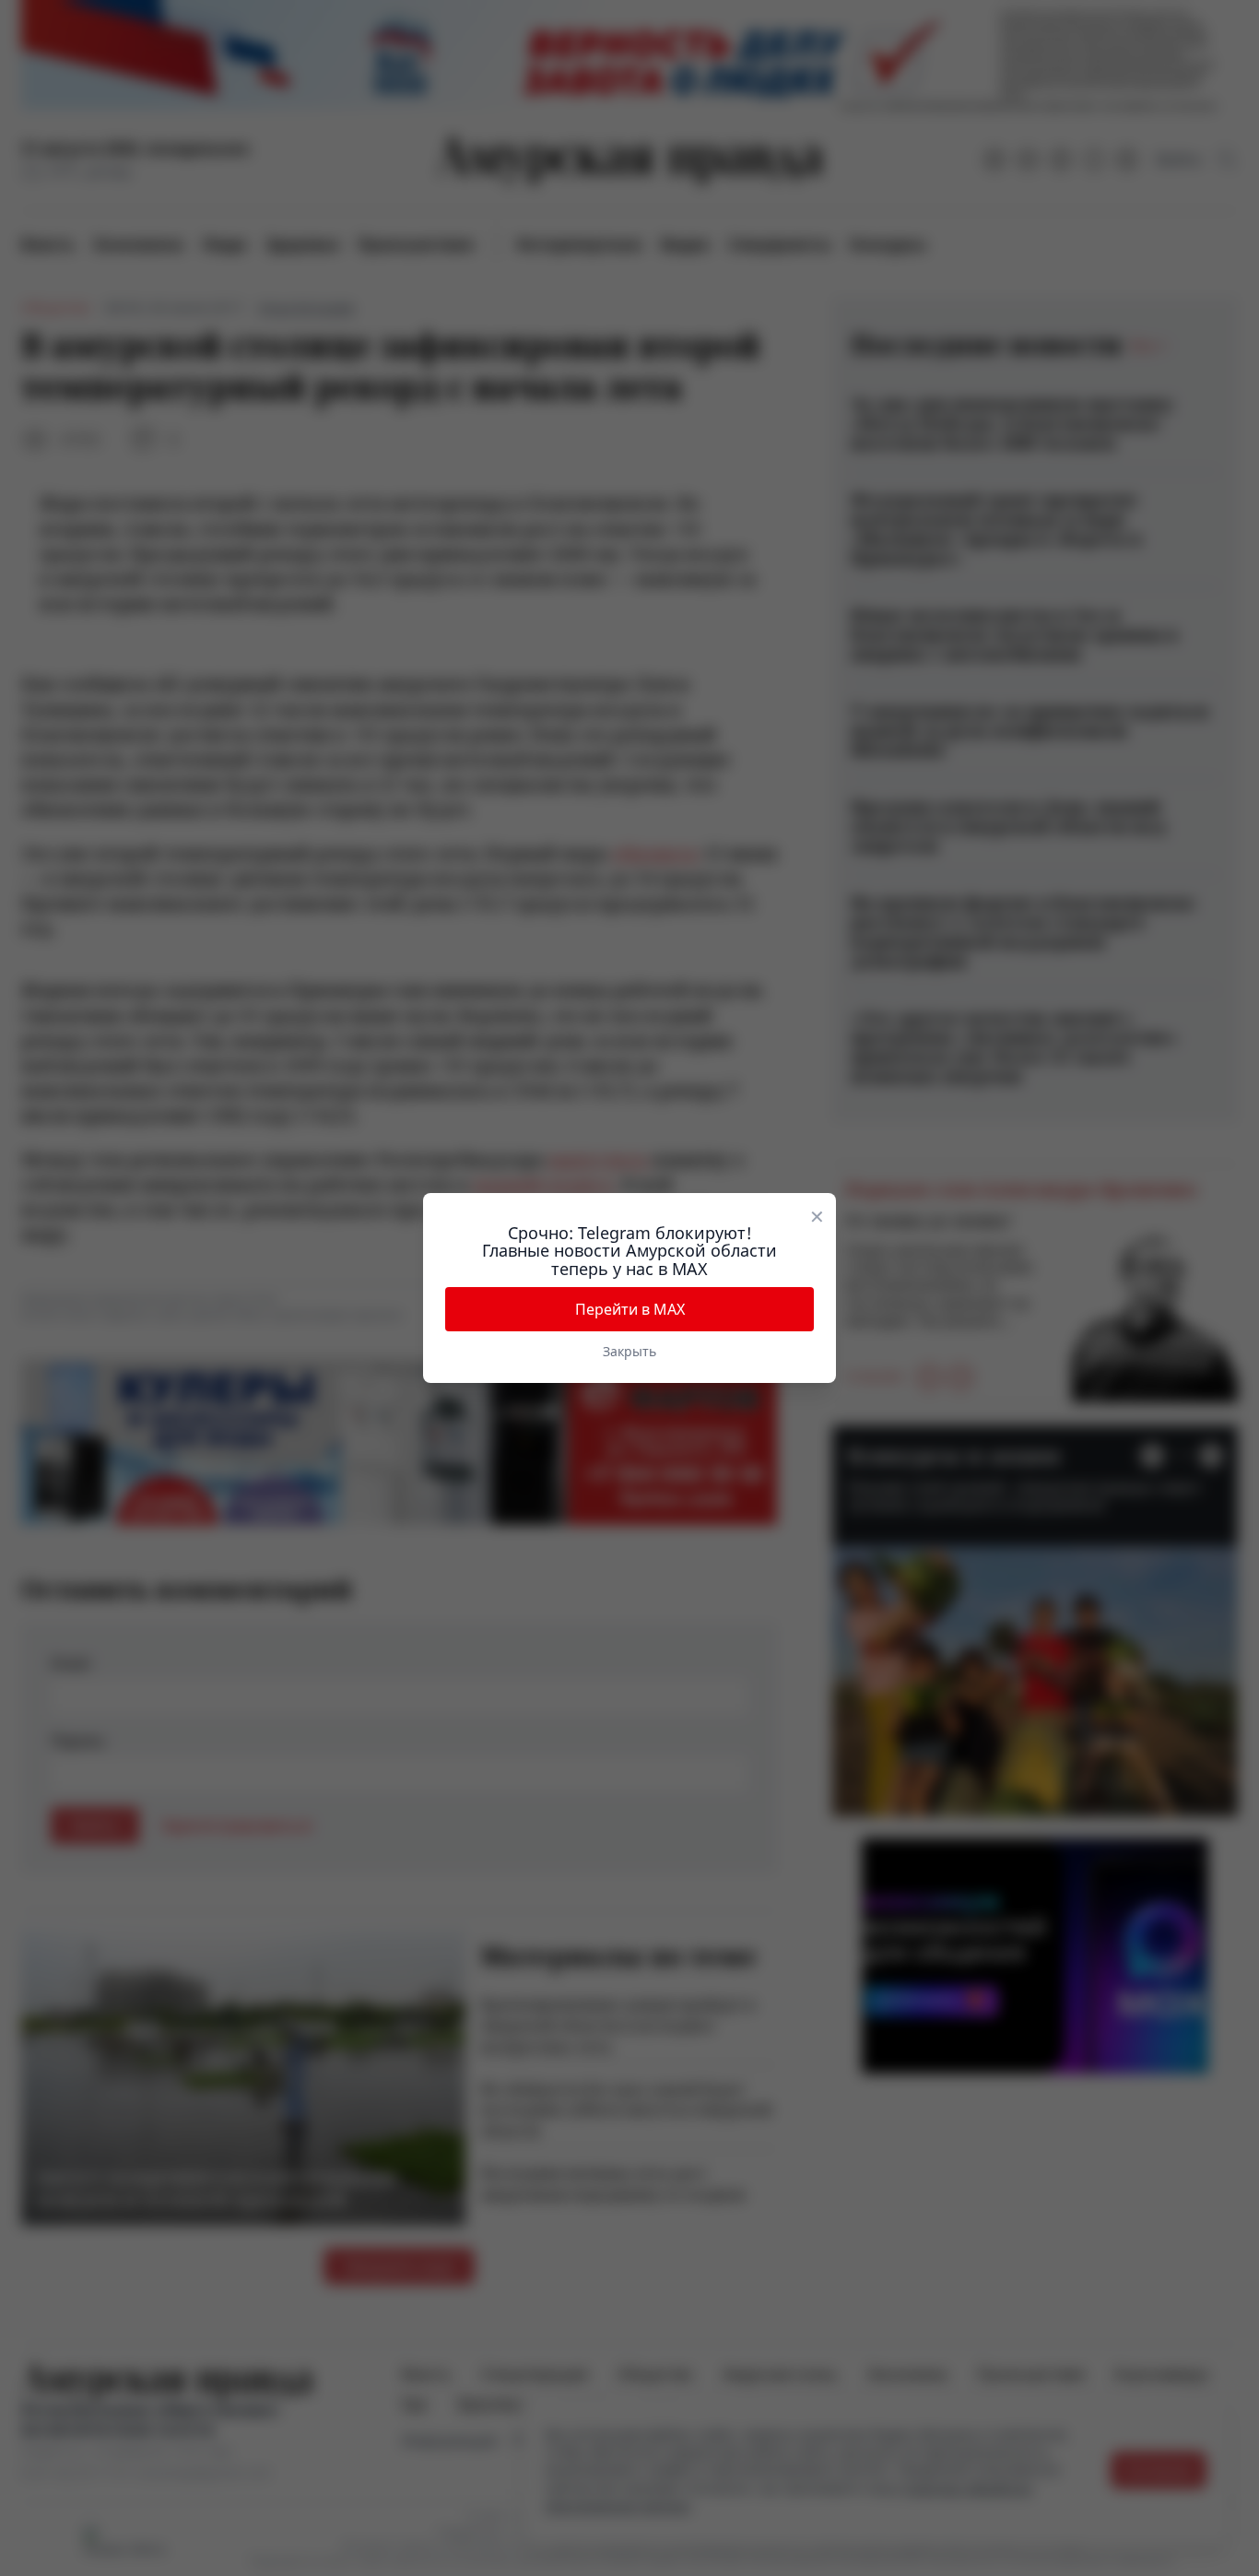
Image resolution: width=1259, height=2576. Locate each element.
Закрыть (629, 1351)
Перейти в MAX (630, 1309)
